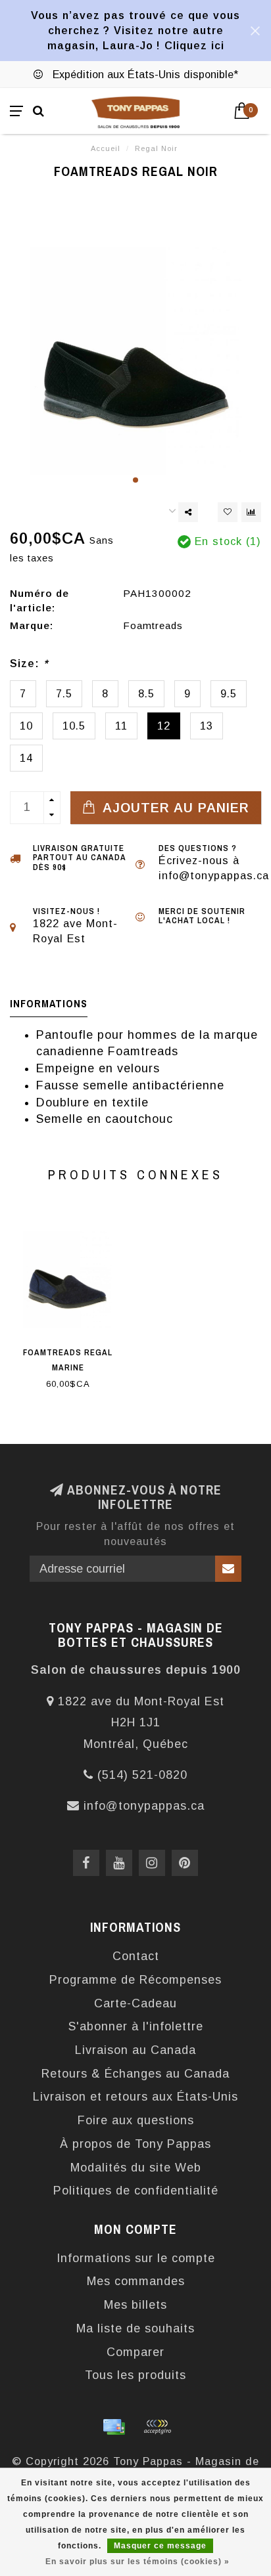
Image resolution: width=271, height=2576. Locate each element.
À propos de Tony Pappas (135, 2144)
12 (164, 726)
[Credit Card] (114, 2427)
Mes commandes (136, 2281)
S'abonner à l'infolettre (136, 2026)
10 (26, 726)
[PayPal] (157, 2427)
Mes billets (135, 2305)
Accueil (106, 148)
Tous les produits (135, 2375)
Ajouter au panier (174, 808)
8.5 (146, 693)
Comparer (135, 2352)
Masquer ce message (160, 2546)
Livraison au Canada (135, 2050)
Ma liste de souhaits (135, 2328)
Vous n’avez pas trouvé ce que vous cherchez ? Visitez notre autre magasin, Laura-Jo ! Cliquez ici (135, 30)
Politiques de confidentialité (136, 2191)
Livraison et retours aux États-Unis (135, 2097)
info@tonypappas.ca (144, 1806)
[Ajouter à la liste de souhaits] (228, 512)
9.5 (229, 693)
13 (207, 726)
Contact (136, 1956)
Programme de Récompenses (135, 1980)
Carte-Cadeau (135, 2003)
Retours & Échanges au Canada (135, 2074)
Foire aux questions (136, 2120)
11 (121, 726)
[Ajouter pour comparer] (251, 512)
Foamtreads (153, 625)
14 (26, 758)
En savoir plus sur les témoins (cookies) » (137, 2562)
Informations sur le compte (136, 2258)
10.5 (74, 726)
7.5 (64, 693)
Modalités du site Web (136, 2168)
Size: (29, 663)
